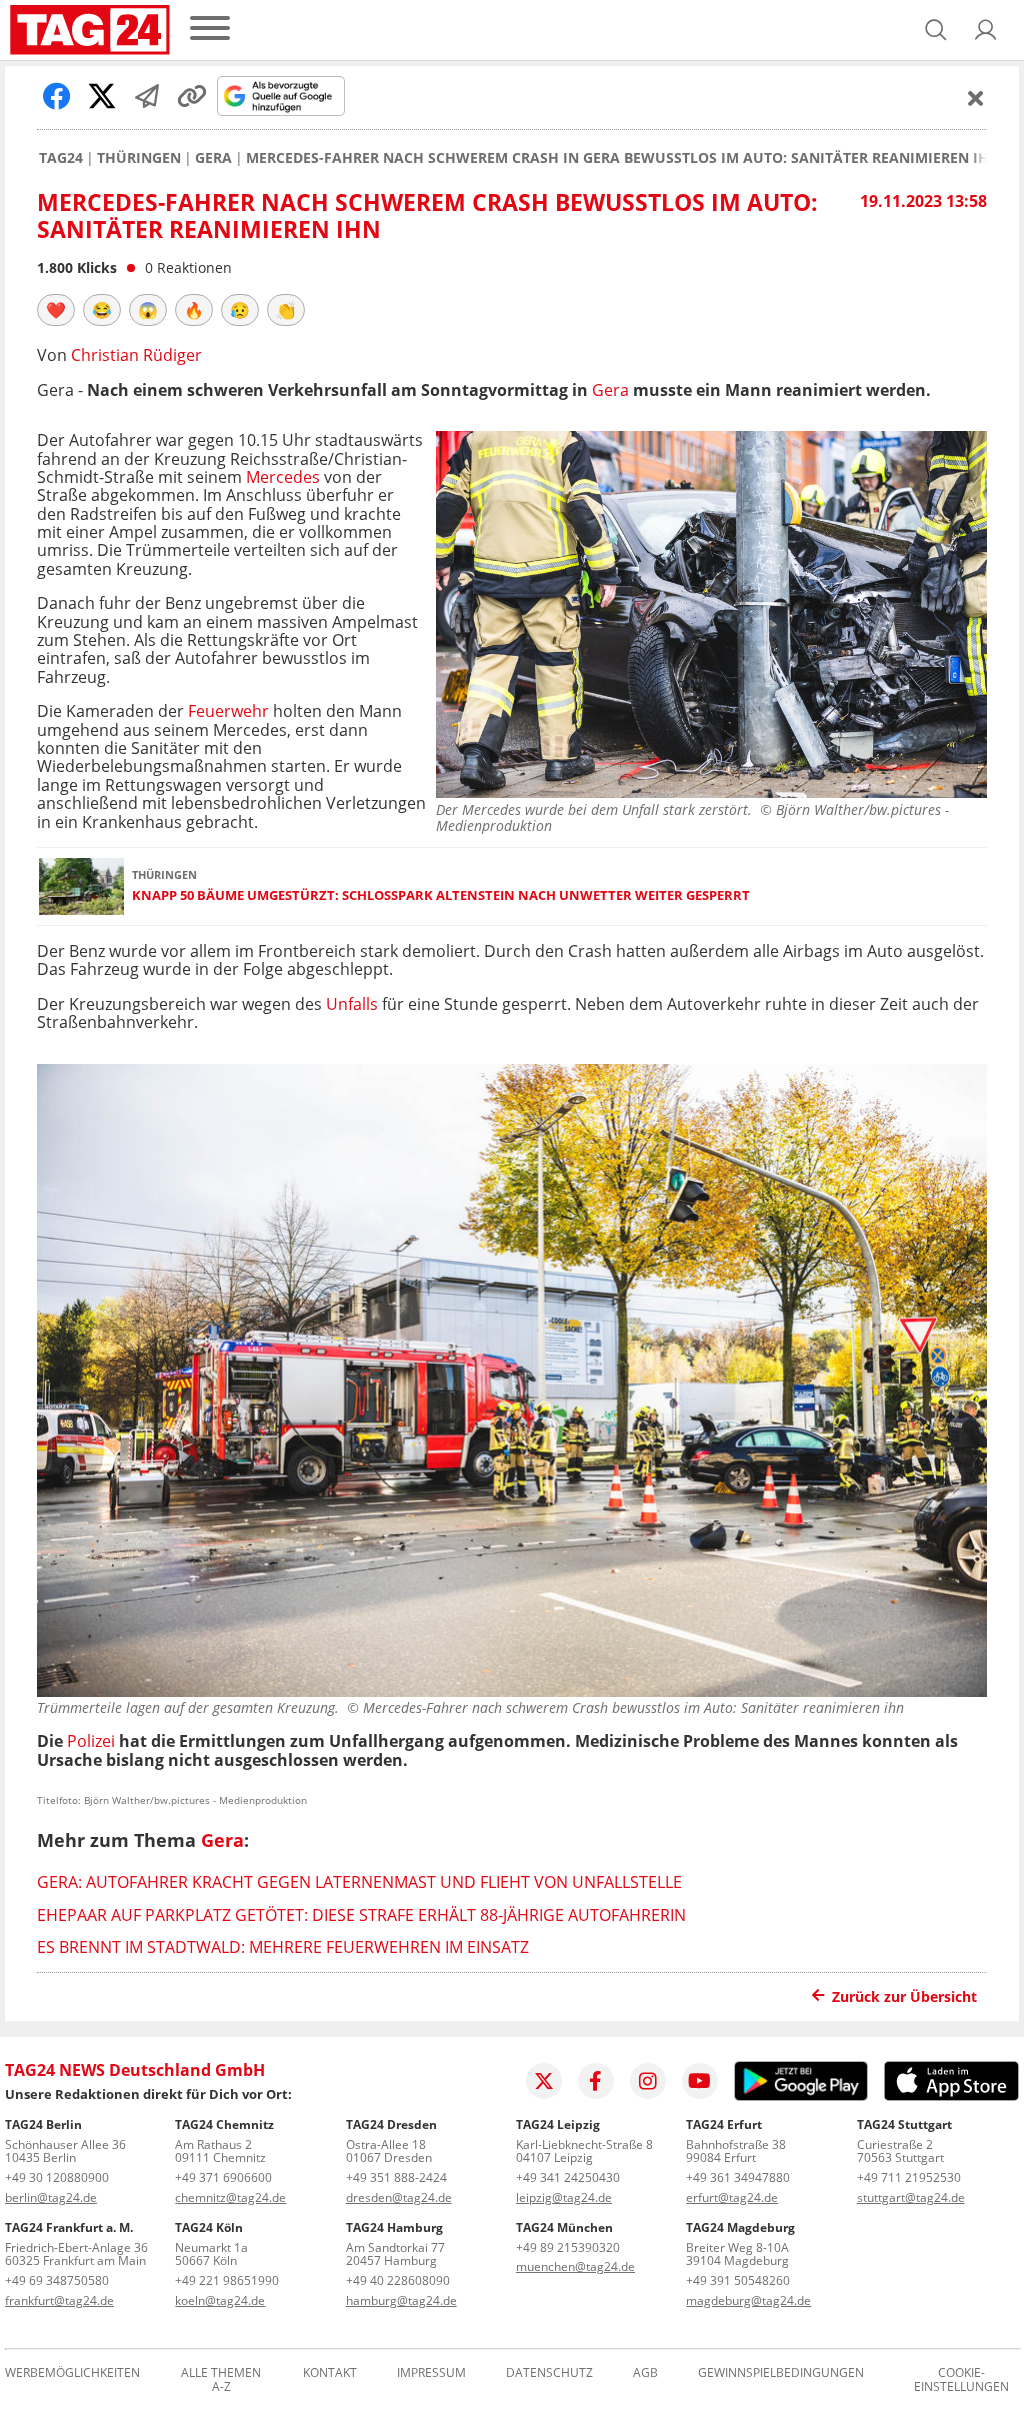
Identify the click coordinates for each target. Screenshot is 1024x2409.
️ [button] (56, 310)
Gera (213, 158)
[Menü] (210, 29)
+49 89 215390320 (568, 2247)
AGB (645, 2373)
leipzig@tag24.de (564, 2197)
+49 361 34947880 (738, 2177)
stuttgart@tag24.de (911, 2197)
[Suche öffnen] (936, 30)
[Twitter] (544, 2081)
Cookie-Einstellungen (961, 2380)
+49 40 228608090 (398, 2280)
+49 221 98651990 (227, 2280)
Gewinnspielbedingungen (781, 2373)
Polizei (91, 1741)
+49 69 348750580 (57, 2280)
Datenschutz (549, 2373)
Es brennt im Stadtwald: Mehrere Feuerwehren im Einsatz (283, 1947)
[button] (986, 30)
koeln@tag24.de (220, 2300)
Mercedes (283, 477)
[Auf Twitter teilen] (102, 96)
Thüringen (139, 158)
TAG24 (61, 158)
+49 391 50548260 (738, 2280)
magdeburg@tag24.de (748, 2300)
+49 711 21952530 (909, 2177)
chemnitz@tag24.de (230, 2197)
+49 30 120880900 (57, 2177)
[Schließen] (976, 98)
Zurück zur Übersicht (904, 1996)
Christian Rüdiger (136, 355)
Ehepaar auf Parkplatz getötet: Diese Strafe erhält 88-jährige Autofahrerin (361, 1915)
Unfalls (352, 1004)
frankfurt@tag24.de (59, 2300)
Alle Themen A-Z (221, 2380)
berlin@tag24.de (51, 2197)
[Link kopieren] (192, 96)
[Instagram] (648, 2081)
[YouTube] (700, 2081)
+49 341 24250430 (568, 2177)
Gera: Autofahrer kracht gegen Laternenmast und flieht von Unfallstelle (359, 1882)
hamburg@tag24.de (401, 2300)
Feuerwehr (228, 711)
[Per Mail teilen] (147, 96)
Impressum (431, 2373)
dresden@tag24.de (399, 2197)
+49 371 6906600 (223, 2177)
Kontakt (330, 2373)
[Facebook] (596, 2081)
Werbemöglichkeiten (72, 2373)
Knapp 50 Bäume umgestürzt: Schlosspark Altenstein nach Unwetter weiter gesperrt (441, 895)
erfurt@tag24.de (732, 2197)
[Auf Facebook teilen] (57, 96)
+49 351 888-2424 (396, 2177)
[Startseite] (90, 30)
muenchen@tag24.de (575, 2266)
